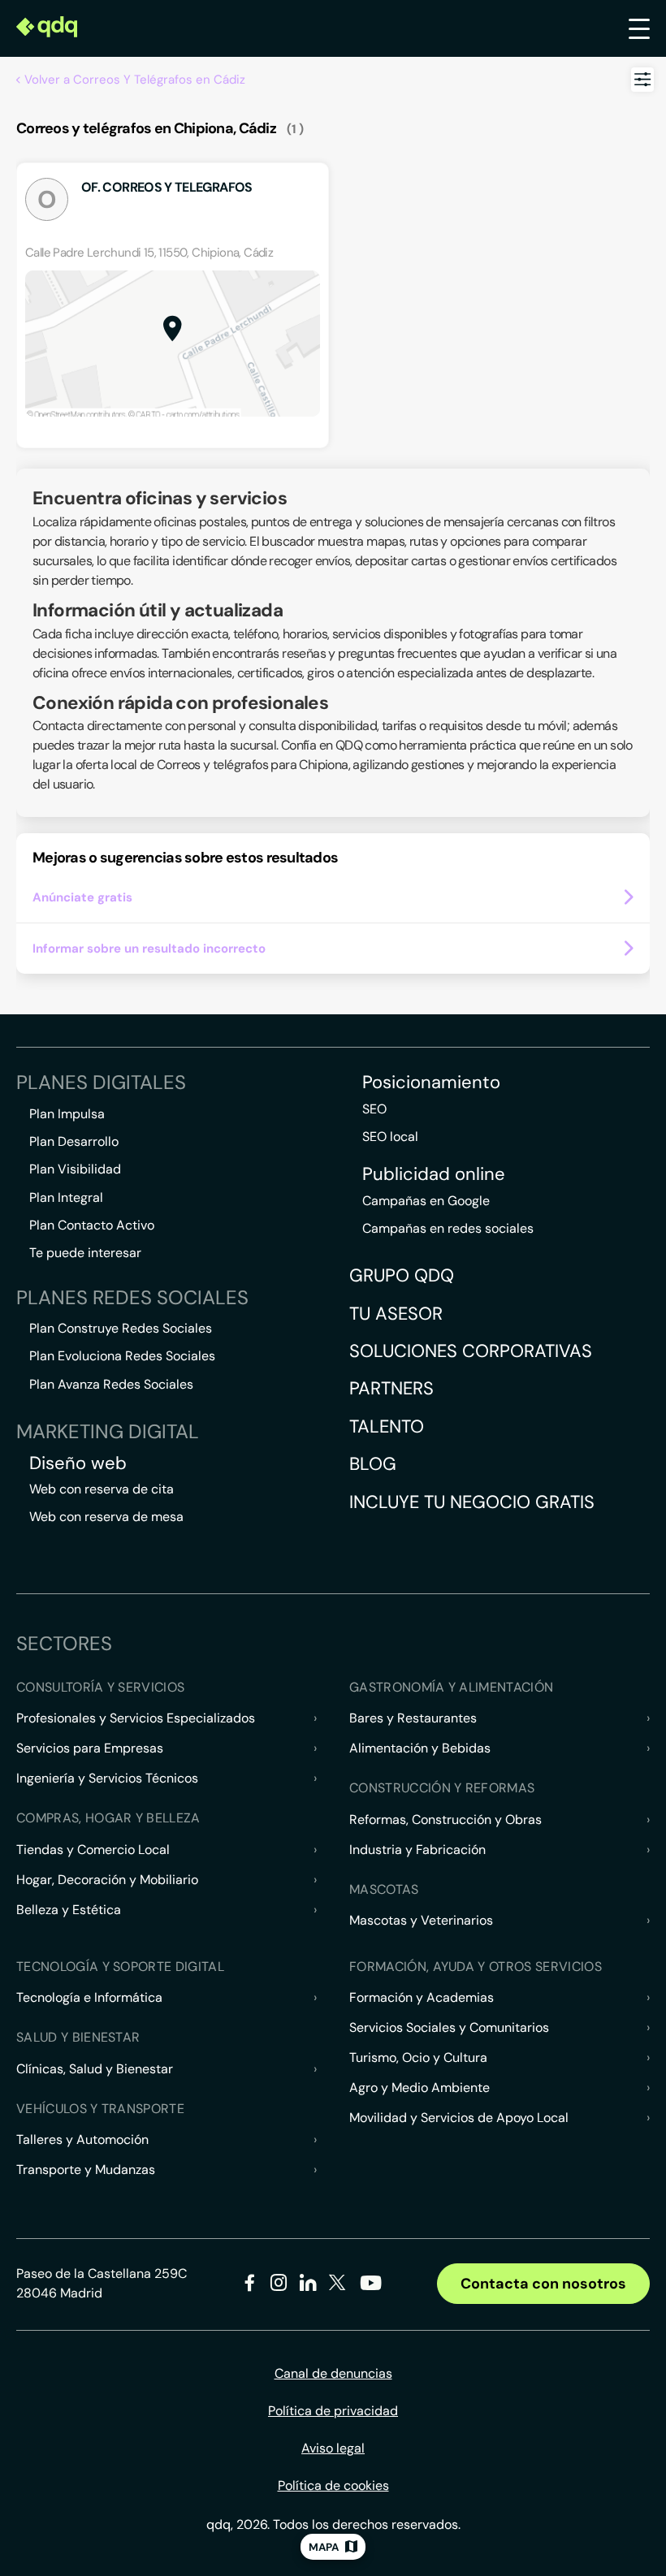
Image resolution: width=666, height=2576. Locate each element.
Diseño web (78, 1463)
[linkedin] (308, 2286)
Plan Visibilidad (75, 1169)
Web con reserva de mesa (106, 1517)
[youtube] (370, 2289)
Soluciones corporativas (471, 1351)
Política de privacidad (333, 2411)
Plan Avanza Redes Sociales (111, 1384)
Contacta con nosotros (543, 2284)
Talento (387, 1426)
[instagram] (279, 2286)
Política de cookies (333, 2485)
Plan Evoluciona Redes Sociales (122, 1356)
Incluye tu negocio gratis (472, 1502)
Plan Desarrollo (74, 1141)
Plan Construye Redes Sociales (121, 1328)
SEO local (390, 1137)
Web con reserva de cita (102, 1489)
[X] (337, 2286)
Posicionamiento (431, 1083)
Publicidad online (434, 1174)
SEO (374, 1109)
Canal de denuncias (333, 2373)
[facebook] (250, 2286)
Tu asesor (396, 1314)
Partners (391, 1388)
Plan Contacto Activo (92, 1225)
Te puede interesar (85, 1253)
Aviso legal (333, 2448)
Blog (373, 1464)
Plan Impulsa (67, 1114)
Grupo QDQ (402, 1275)
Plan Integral (66, 1197)
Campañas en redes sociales (448, 1228)
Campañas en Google (426, 1201)
